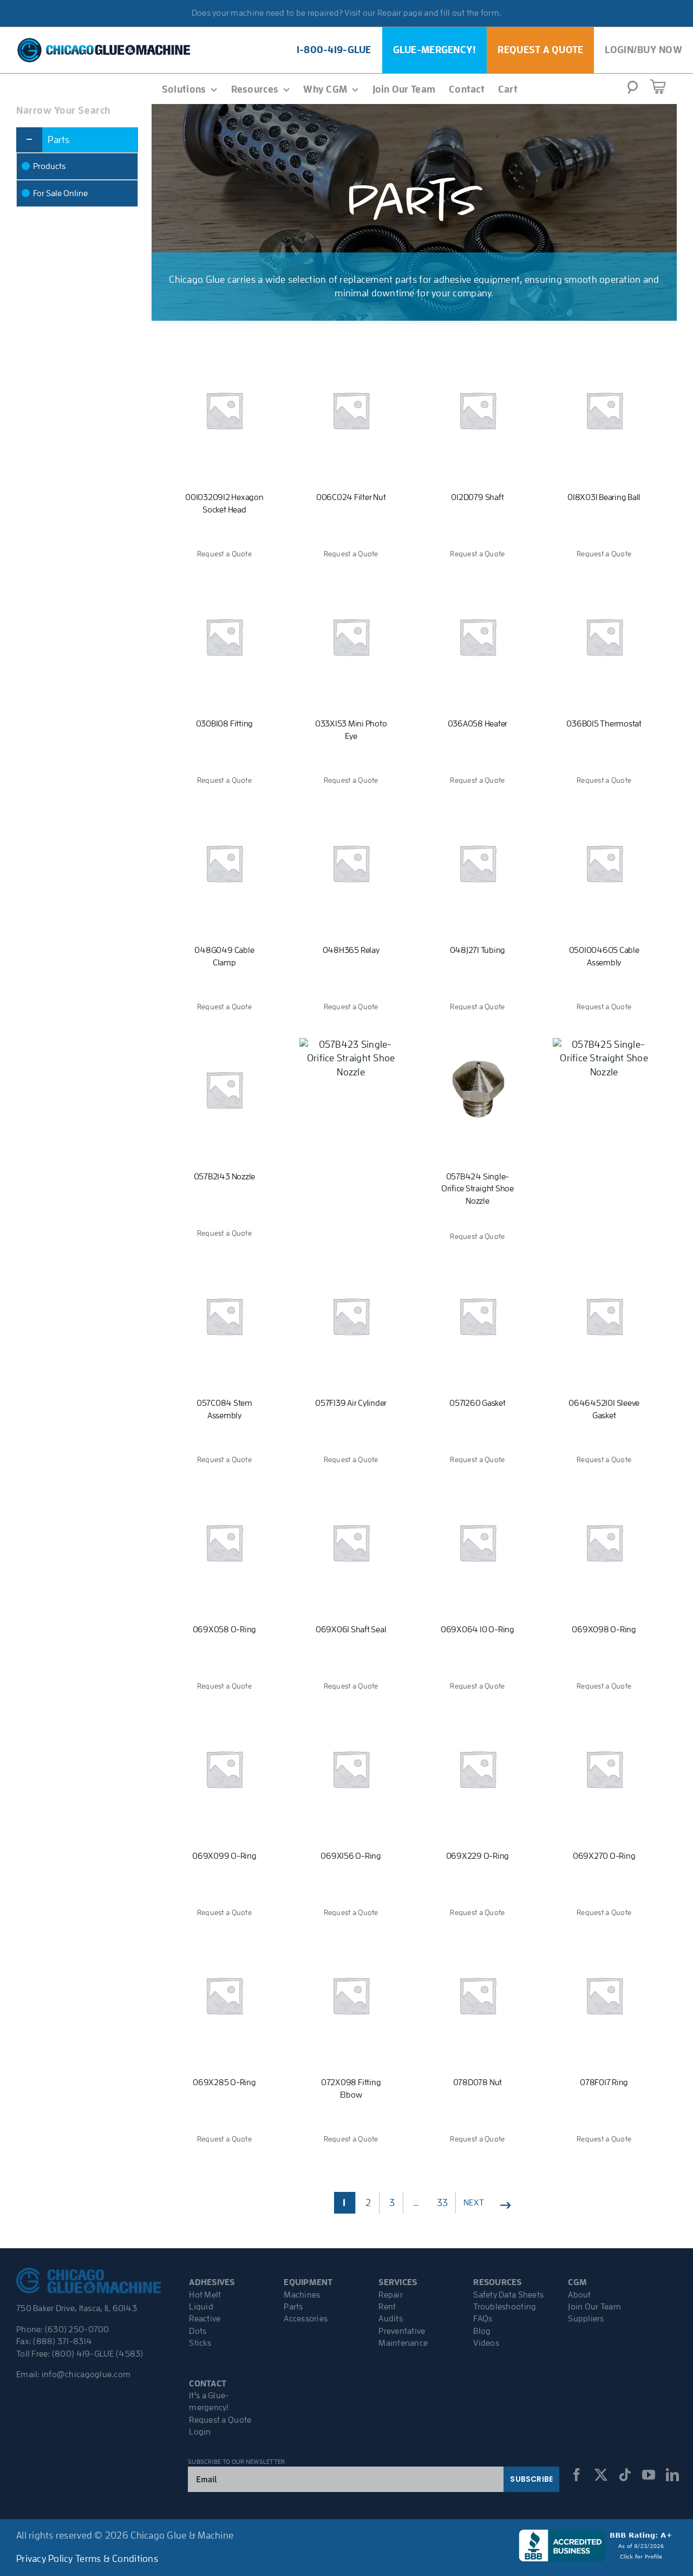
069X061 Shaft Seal (351, 1630)
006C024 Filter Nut (351, 497)
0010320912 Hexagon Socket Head (224, 503)
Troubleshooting (505, 2307)
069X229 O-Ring (478, 1856)
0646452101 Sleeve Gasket (604, 1409)
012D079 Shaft (477, 497)
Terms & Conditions (117, 2559)
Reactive (205, 2319)
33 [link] (443, 2203)
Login (200, 2432)
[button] (633, 90)
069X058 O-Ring (225, 1630)
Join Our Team (594, 2307)
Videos (486, 2343)
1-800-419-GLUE (334, 50)
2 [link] (368, 2203)
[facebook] (577, 2475)
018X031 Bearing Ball (604, 497)
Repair (391, 2295)
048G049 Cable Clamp (224, 956)
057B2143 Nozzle (224, 1177)
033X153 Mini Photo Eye (351, 730)
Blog (482, 2331)
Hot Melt (205, 2295)
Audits (391, 2319)
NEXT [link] (474, 2203)
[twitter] (601, 2475)
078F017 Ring (604, 2082)
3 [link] (392, 2203)
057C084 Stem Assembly (224, 1409)
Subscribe (531, 2479)
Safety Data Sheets (508, 2295)
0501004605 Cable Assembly (604, 956)
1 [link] (344, 2203)
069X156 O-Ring (351, 1856)
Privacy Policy (45, 2559)
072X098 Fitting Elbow (351, 2088)
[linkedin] (672, 2475)
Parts (293, 2307)
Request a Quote (220, 2420)
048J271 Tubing (478, 950)
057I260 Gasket (478, 1403)
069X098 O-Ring (604, 1630)
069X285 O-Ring (224, 2082)
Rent (387, 2307)
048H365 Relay (351, 950)
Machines (302, 2295)
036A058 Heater (478, 724)
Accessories (306, 2319)
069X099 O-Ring (224, 1856)
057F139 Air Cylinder (351, 1403)
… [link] (416, 2203)
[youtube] (649, 2475)
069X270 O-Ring (604, 1856)
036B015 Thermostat (604, 724)
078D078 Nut (478, 2082)
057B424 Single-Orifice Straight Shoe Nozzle (478, 1189)
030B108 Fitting (224, 724)
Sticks (200, 2343)
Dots (198, 2331)
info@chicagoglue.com (86, 2374)
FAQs (483, 2319)
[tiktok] (625, 2475)
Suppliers (586, 2319)
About (579, 2295)
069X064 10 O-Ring (478, 1630)
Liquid (201, 2307)
